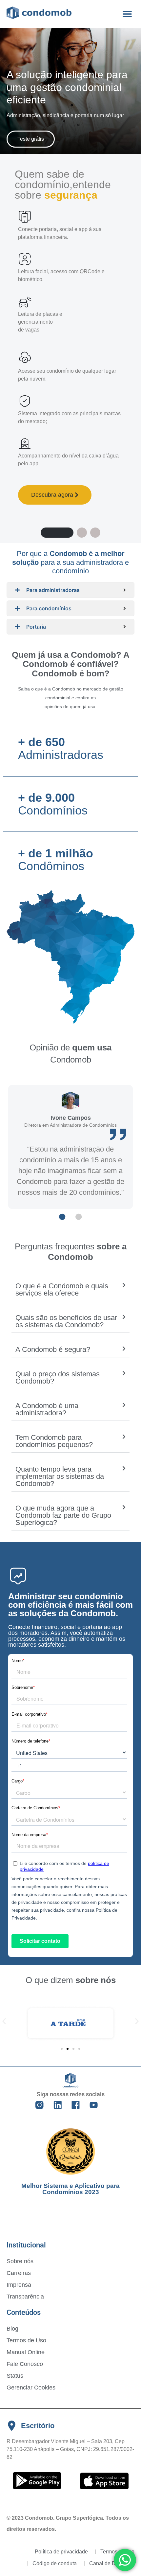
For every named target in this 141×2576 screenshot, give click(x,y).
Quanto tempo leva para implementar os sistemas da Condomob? (60, 1476)
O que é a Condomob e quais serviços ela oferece (62, 1289)
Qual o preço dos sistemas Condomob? (58, 1377)
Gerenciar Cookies (31, 2388)
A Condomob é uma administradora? (47, 1409)
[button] (127, 14)
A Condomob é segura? (53, 1349)
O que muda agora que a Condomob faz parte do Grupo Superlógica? (63, 1515)
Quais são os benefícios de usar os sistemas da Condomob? (66, 1321)
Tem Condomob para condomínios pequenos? (54, 1441)
